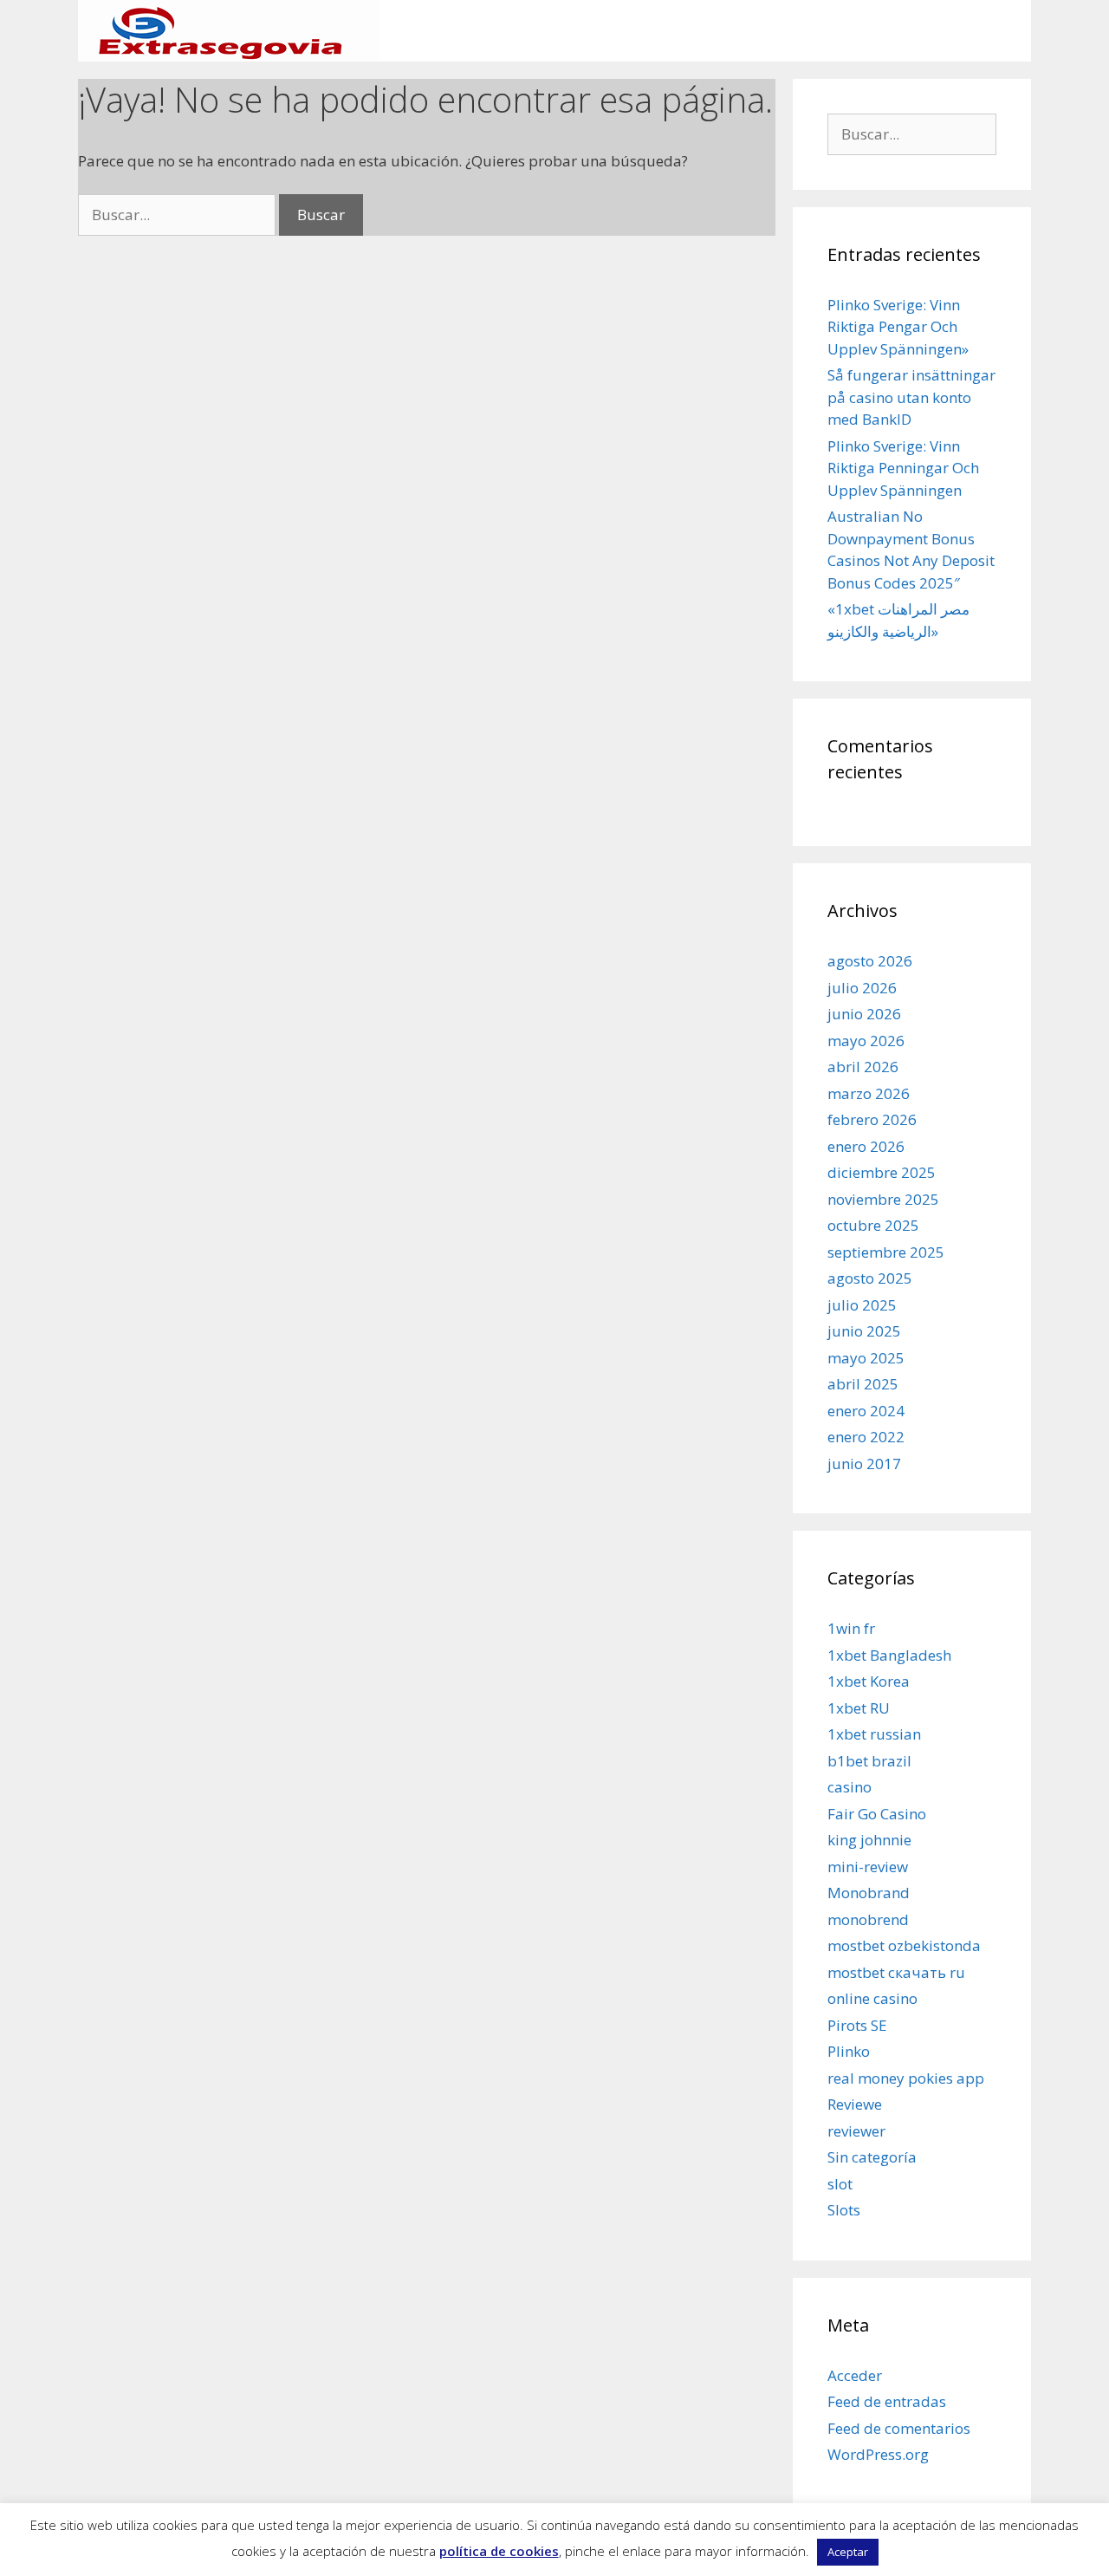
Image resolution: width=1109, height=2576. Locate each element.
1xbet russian (874, 1734)
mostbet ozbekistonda (904, 1945)
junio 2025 (864, 1331)
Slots (844, 2210)
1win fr (851, 1628)
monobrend (868, 1919)
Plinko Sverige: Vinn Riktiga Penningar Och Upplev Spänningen (903, 468)
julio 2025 (862, 1305)
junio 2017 (864, 1464)
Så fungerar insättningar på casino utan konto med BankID (911, 397)
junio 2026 (864, 1014)
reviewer (856, 2131)
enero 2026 (866, 1146)
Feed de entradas (887, 2401)
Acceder (855, 2375)
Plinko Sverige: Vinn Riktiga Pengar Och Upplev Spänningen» (898, 327)
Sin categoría (872, 2157)
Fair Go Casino (877, 1814)
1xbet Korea (869, 1681)
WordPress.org (878, 2454)
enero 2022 (866, 1437)
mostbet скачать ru (896, 1972)
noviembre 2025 (883, 1199)
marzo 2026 (869, 1093)
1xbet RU (859, 1708)
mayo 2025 (866, 1358)
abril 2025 (863, 1384)
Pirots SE (857, 2025)
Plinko (849, 2051)
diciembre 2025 (882, 1172)
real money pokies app (906, 2078)
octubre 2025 (873, 1225)
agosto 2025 (870, 1278)
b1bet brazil (869, 1761)
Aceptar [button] (848, 2552)
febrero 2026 (872, 1119)
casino (850, 1787)
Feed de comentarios (899, 2428)
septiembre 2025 (886, 1252)
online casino (872, 1998)
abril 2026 (863, 1067)
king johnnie (869, 1840)
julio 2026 (862, 988)
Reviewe (855, 2104)
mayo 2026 (866, 1041)
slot (840, 2184)
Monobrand (869, 1893)
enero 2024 (866, 1411)
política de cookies (499, 2551)
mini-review (868, 1867)
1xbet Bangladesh (889, 1655)
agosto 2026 (870, 961)
